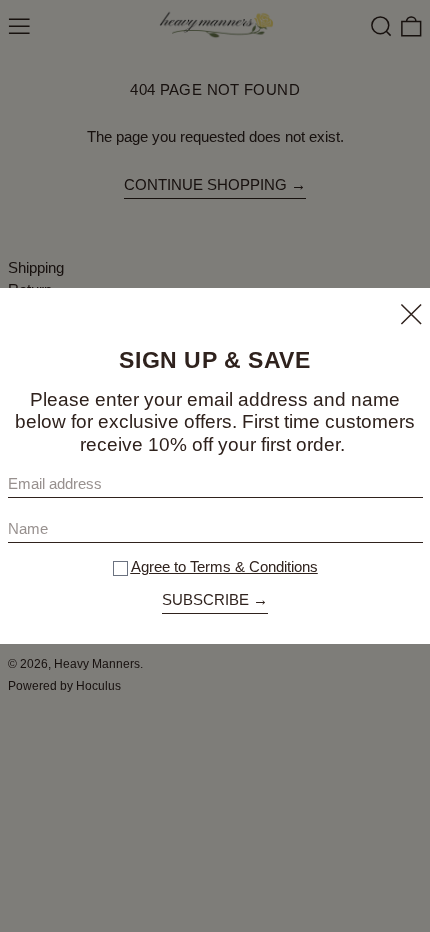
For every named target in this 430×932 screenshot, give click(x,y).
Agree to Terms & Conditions (224, 566)
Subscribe (205, 599)
